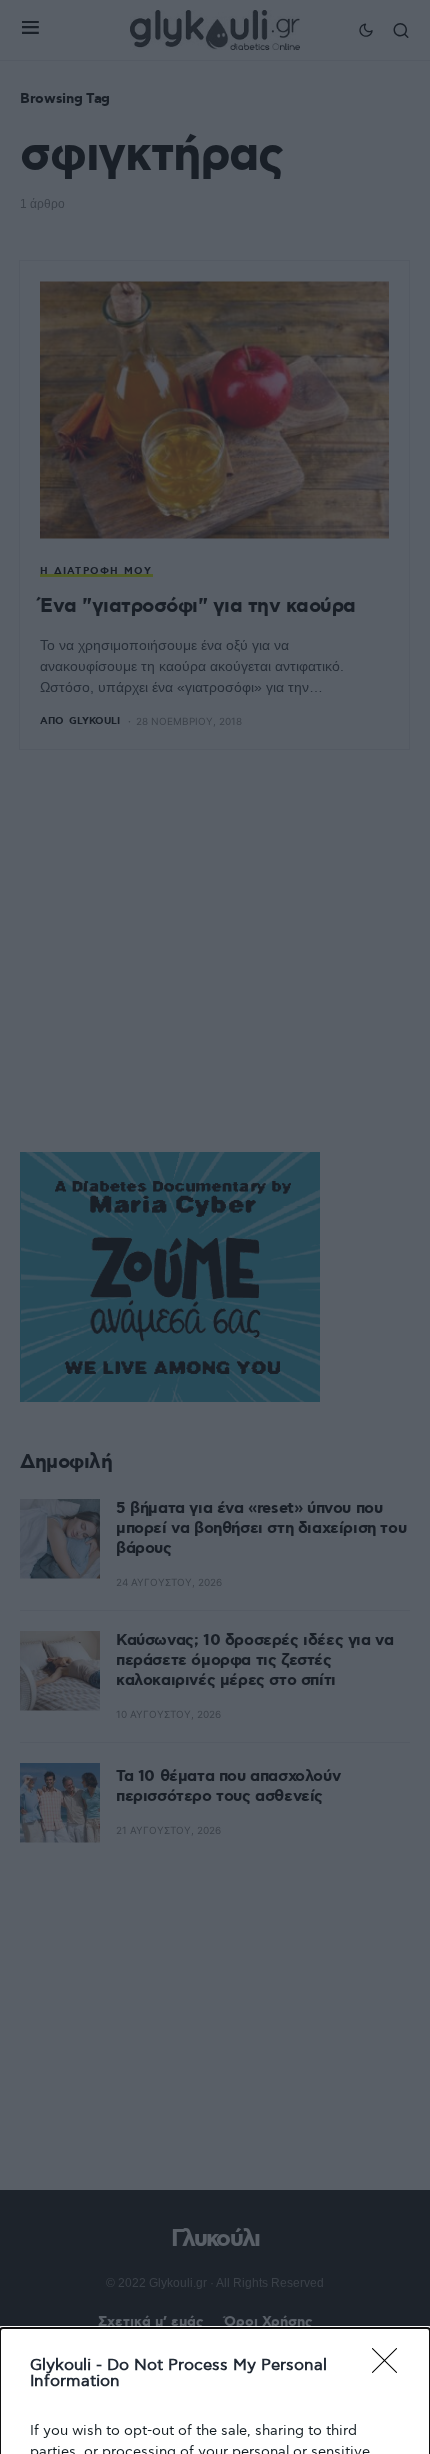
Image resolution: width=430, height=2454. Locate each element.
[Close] (391, 2367)
